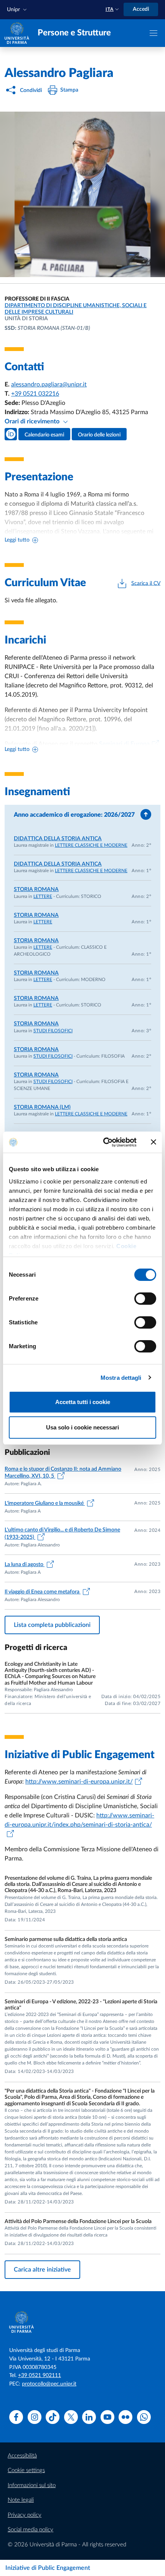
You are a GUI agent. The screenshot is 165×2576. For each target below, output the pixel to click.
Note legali (21, 2500)
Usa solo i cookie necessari (82, 1427)
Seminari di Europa (124, 744)
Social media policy (31, 2530)
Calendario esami (44, 435)
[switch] (145, 1299)
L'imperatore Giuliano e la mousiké (45, 1503)
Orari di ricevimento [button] (33, 421)
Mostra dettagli (121, 1378)
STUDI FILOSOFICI (53, 1031)
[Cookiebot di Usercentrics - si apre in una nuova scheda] (104, 1142)
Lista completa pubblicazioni (52, 1625)
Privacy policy (25, 2515)
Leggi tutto (17, 540)
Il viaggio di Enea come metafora (43, 1592)
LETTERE (43, 896)
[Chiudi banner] (153, 1142)
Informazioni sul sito (32, 2485)
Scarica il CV (146, 583)
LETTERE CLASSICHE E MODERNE (91, 845)
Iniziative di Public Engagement (48, 2568)
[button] (18, 10)
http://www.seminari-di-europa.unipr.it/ (79, 1782)
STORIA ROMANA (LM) (42, 1107)
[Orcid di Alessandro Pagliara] (11, 434)
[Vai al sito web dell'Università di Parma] (17, 33)
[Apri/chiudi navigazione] (153, 33)
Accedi (141, 9)
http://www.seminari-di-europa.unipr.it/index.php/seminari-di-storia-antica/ (79, 1820)
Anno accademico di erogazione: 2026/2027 (74, 815)
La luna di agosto (25, 1565)
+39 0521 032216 (35, 394)
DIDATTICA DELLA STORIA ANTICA (58, 839)
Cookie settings (26, 2470)
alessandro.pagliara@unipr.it (49, 384)
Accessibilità (22, 2456)
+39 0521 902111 (40, 2375)
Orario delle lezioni (99, 435)
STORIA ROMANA (36, 889)
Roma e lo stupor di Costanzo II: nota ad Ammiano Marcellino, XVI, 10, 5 (63, 1473)
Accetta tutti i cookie (83, 1402)
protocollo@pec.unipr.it (49, 2384)
